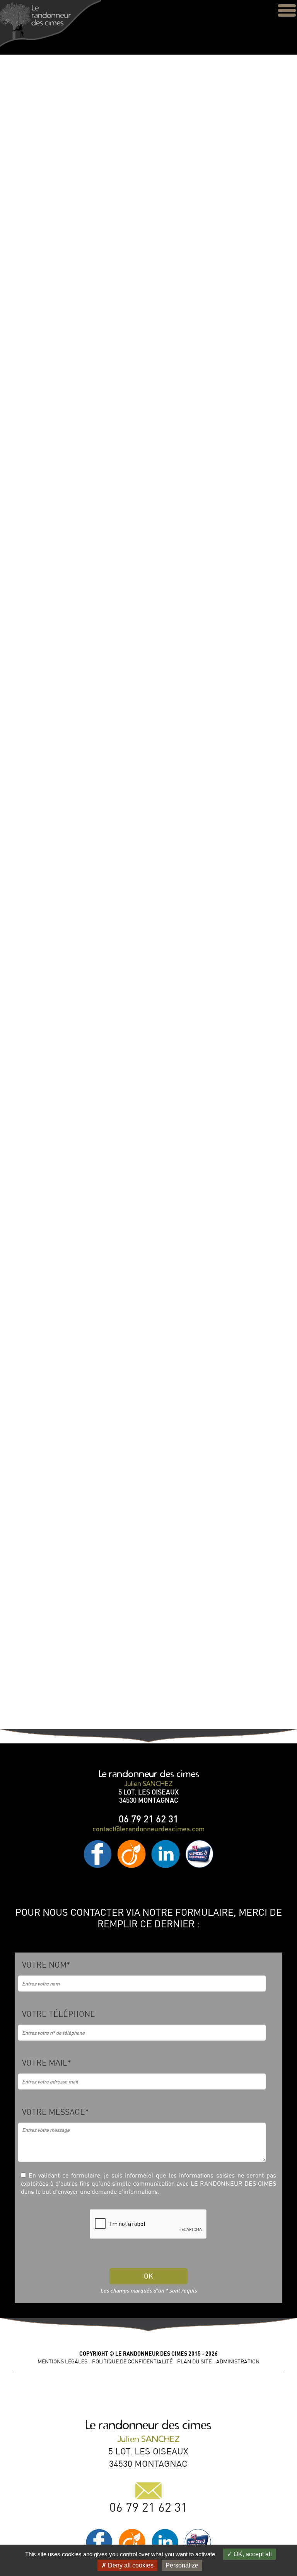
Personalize (182, 2565)
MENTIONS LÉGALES (62, 2361)
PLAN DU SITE (194, 2361)
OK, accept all (252, 2554)
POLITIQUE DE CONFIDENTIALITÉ (132, 2361)
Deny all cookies (130, 2565)
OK (148, 2276)
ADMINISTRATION (238, 2361)
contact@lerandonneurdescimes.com (148, 1829)
